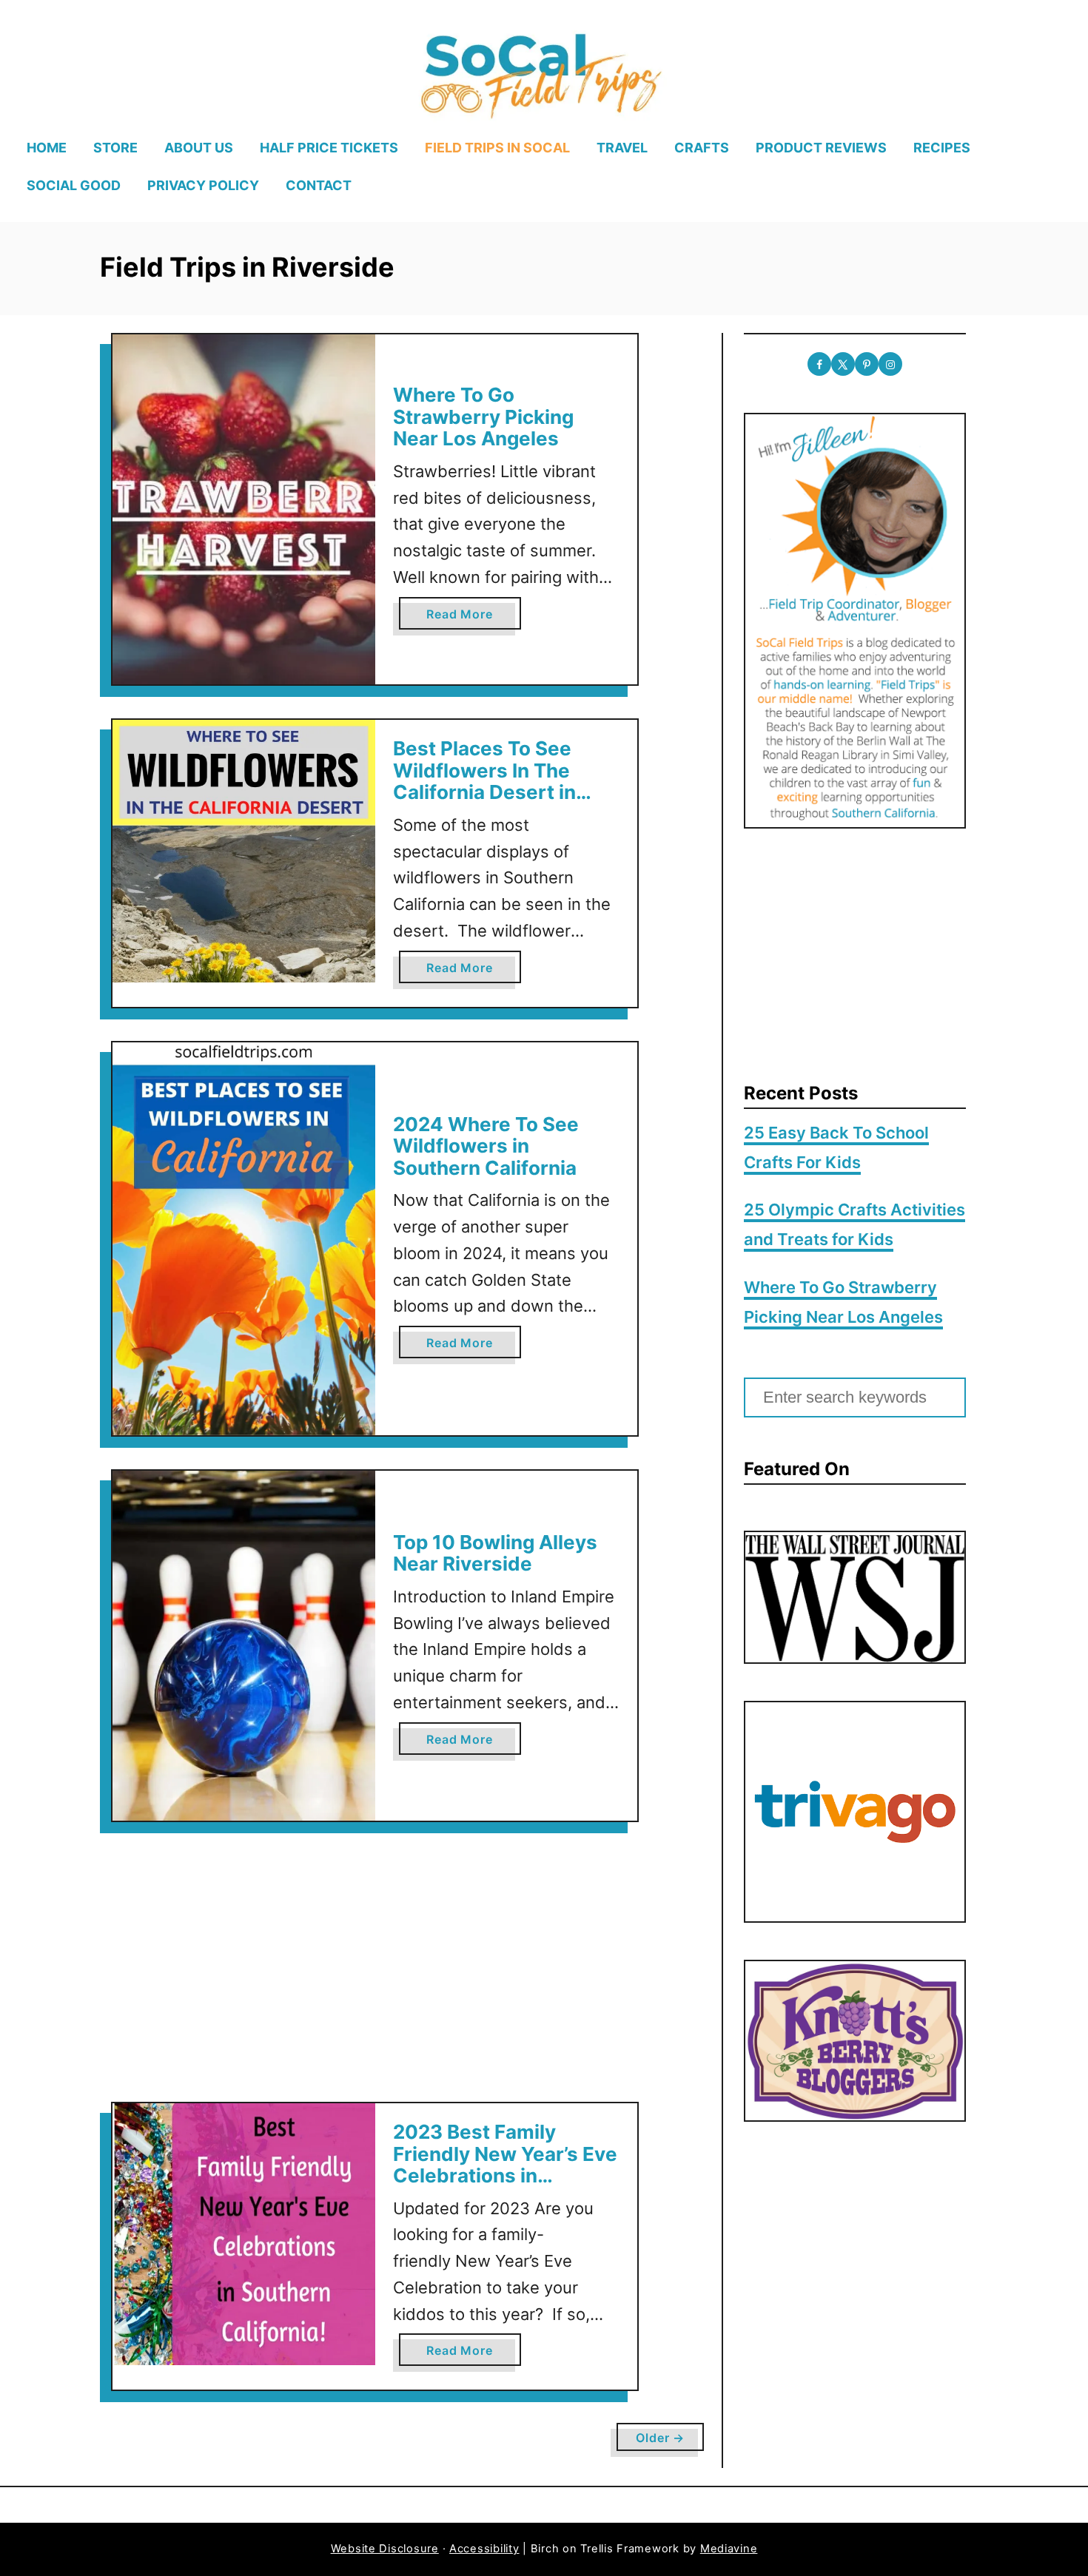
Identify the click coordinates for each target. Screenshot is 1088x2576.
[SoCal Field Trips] (540, 73)
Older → (660, 2438)
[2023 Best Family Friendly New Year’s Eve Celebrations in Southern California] (244, 2235)
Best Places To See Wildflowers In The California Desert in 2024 (484, 781)
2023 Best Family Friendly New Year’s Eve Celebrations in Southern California (505, 2165)
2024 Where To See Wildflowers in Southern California (486, 1146)
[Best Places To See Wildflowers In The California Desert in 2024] (244, 851)
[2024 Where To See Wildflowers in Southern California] (244, 1239)
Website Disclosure (385, 2549)
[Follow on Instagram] (890, 364)
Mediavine (729, 2549)
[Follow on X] (843, 364)
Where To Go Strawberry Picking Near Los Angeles (483, 417)
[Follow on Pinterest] (867, 364)
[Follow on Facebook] (819, 364)
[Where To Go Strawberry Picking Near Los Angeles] (244, 509)
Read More (465, 618)
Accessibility (484, 2549)
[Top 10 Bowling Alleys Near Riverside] (244, 1646)
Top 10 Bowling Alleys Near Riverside (495, 1553)
